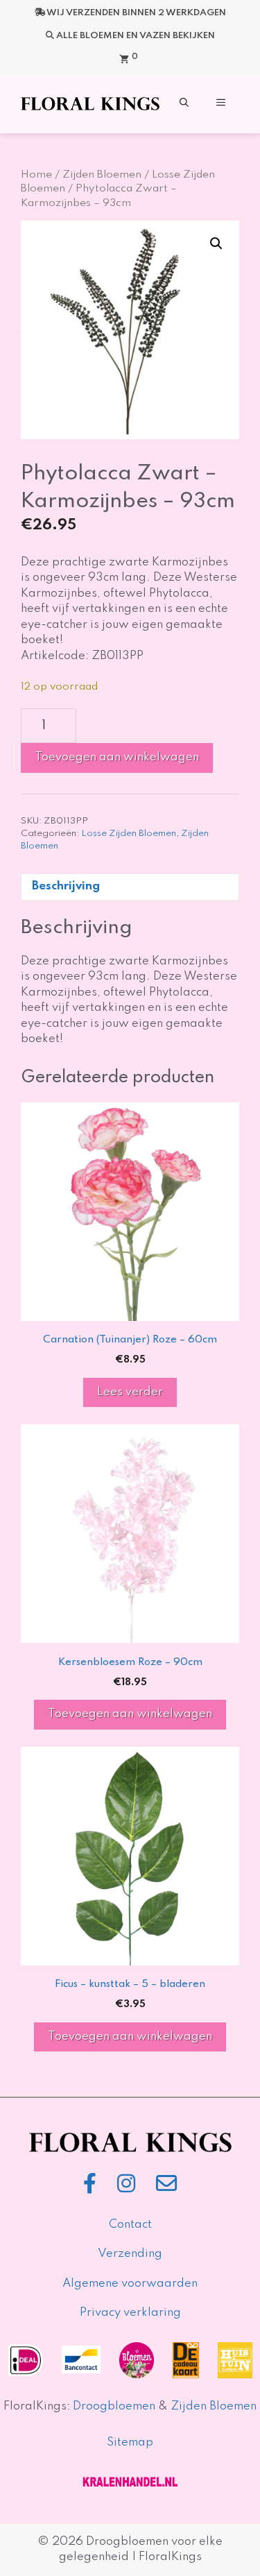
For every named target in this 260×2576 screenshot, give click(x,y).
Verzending (130, 2254)
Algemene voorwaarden (130, 2284)
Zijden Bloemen (102, 175)
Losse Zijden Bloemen (129, 834)
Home (36, 175)
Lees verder (130, 1392)
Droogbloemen (114, 2406)
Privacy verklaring (130, 2313)
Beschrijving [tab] (66, 886)
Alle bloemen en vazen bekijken (136, 36)
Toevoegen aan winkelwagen (117, 757)
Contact (130, 2225)
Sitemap (130, 2442)
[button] (184, 104)
